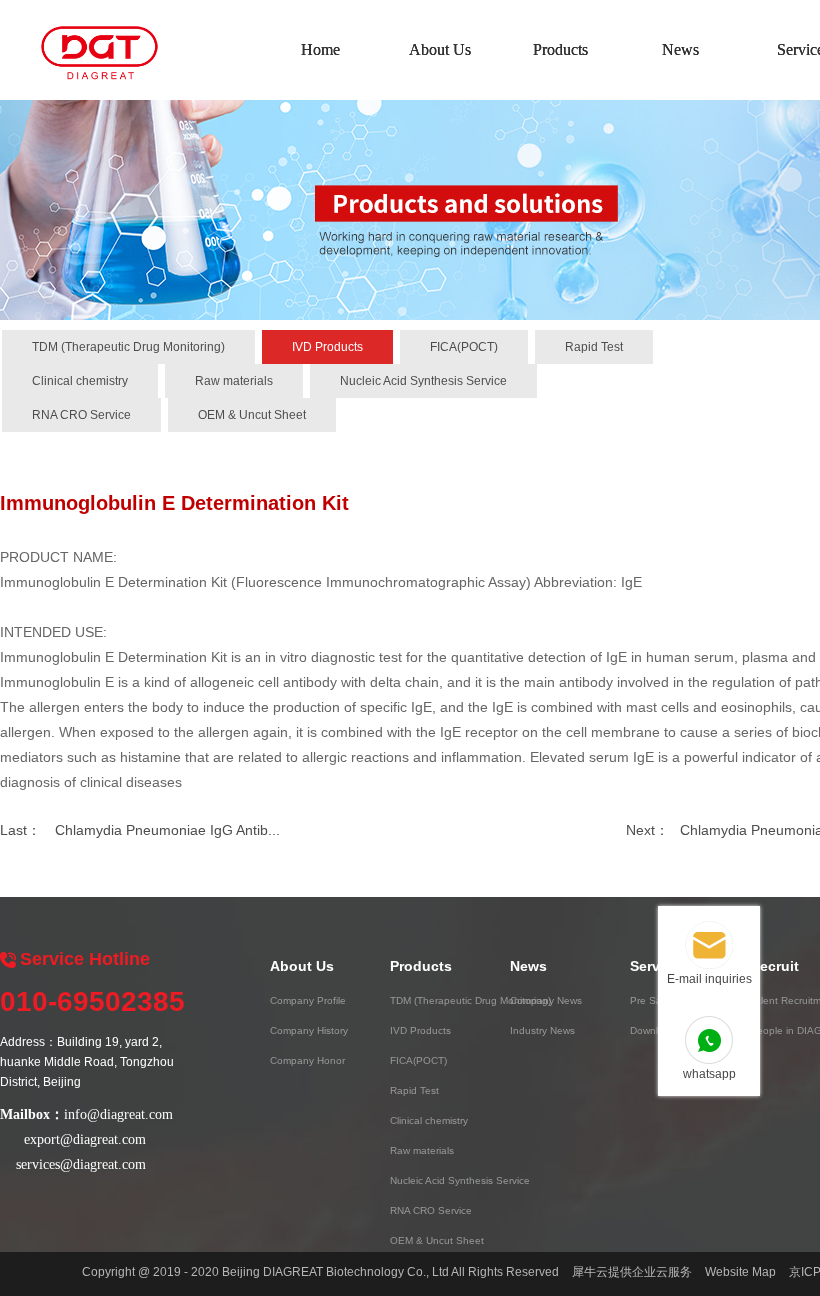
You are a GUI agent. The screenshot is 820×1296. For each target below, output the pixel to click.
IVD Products (327, 347)
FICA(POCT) (464, 347)
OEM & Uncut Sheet (252, 415)
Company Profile (308, 1000)
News (680, 49)
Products (560, 49)
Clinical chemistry (80, 381)
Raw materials (234, 381)
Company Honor (307, 1060)
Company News (546, 1000)
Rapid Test (594, 347)
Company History (309, 1030)
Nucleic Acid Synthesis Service (423, 381)
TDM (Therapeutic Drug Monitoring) (128, 347)
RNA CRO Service (81, 415)
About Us (440, 49)
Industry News (542, 1030)
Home (320, 49)
